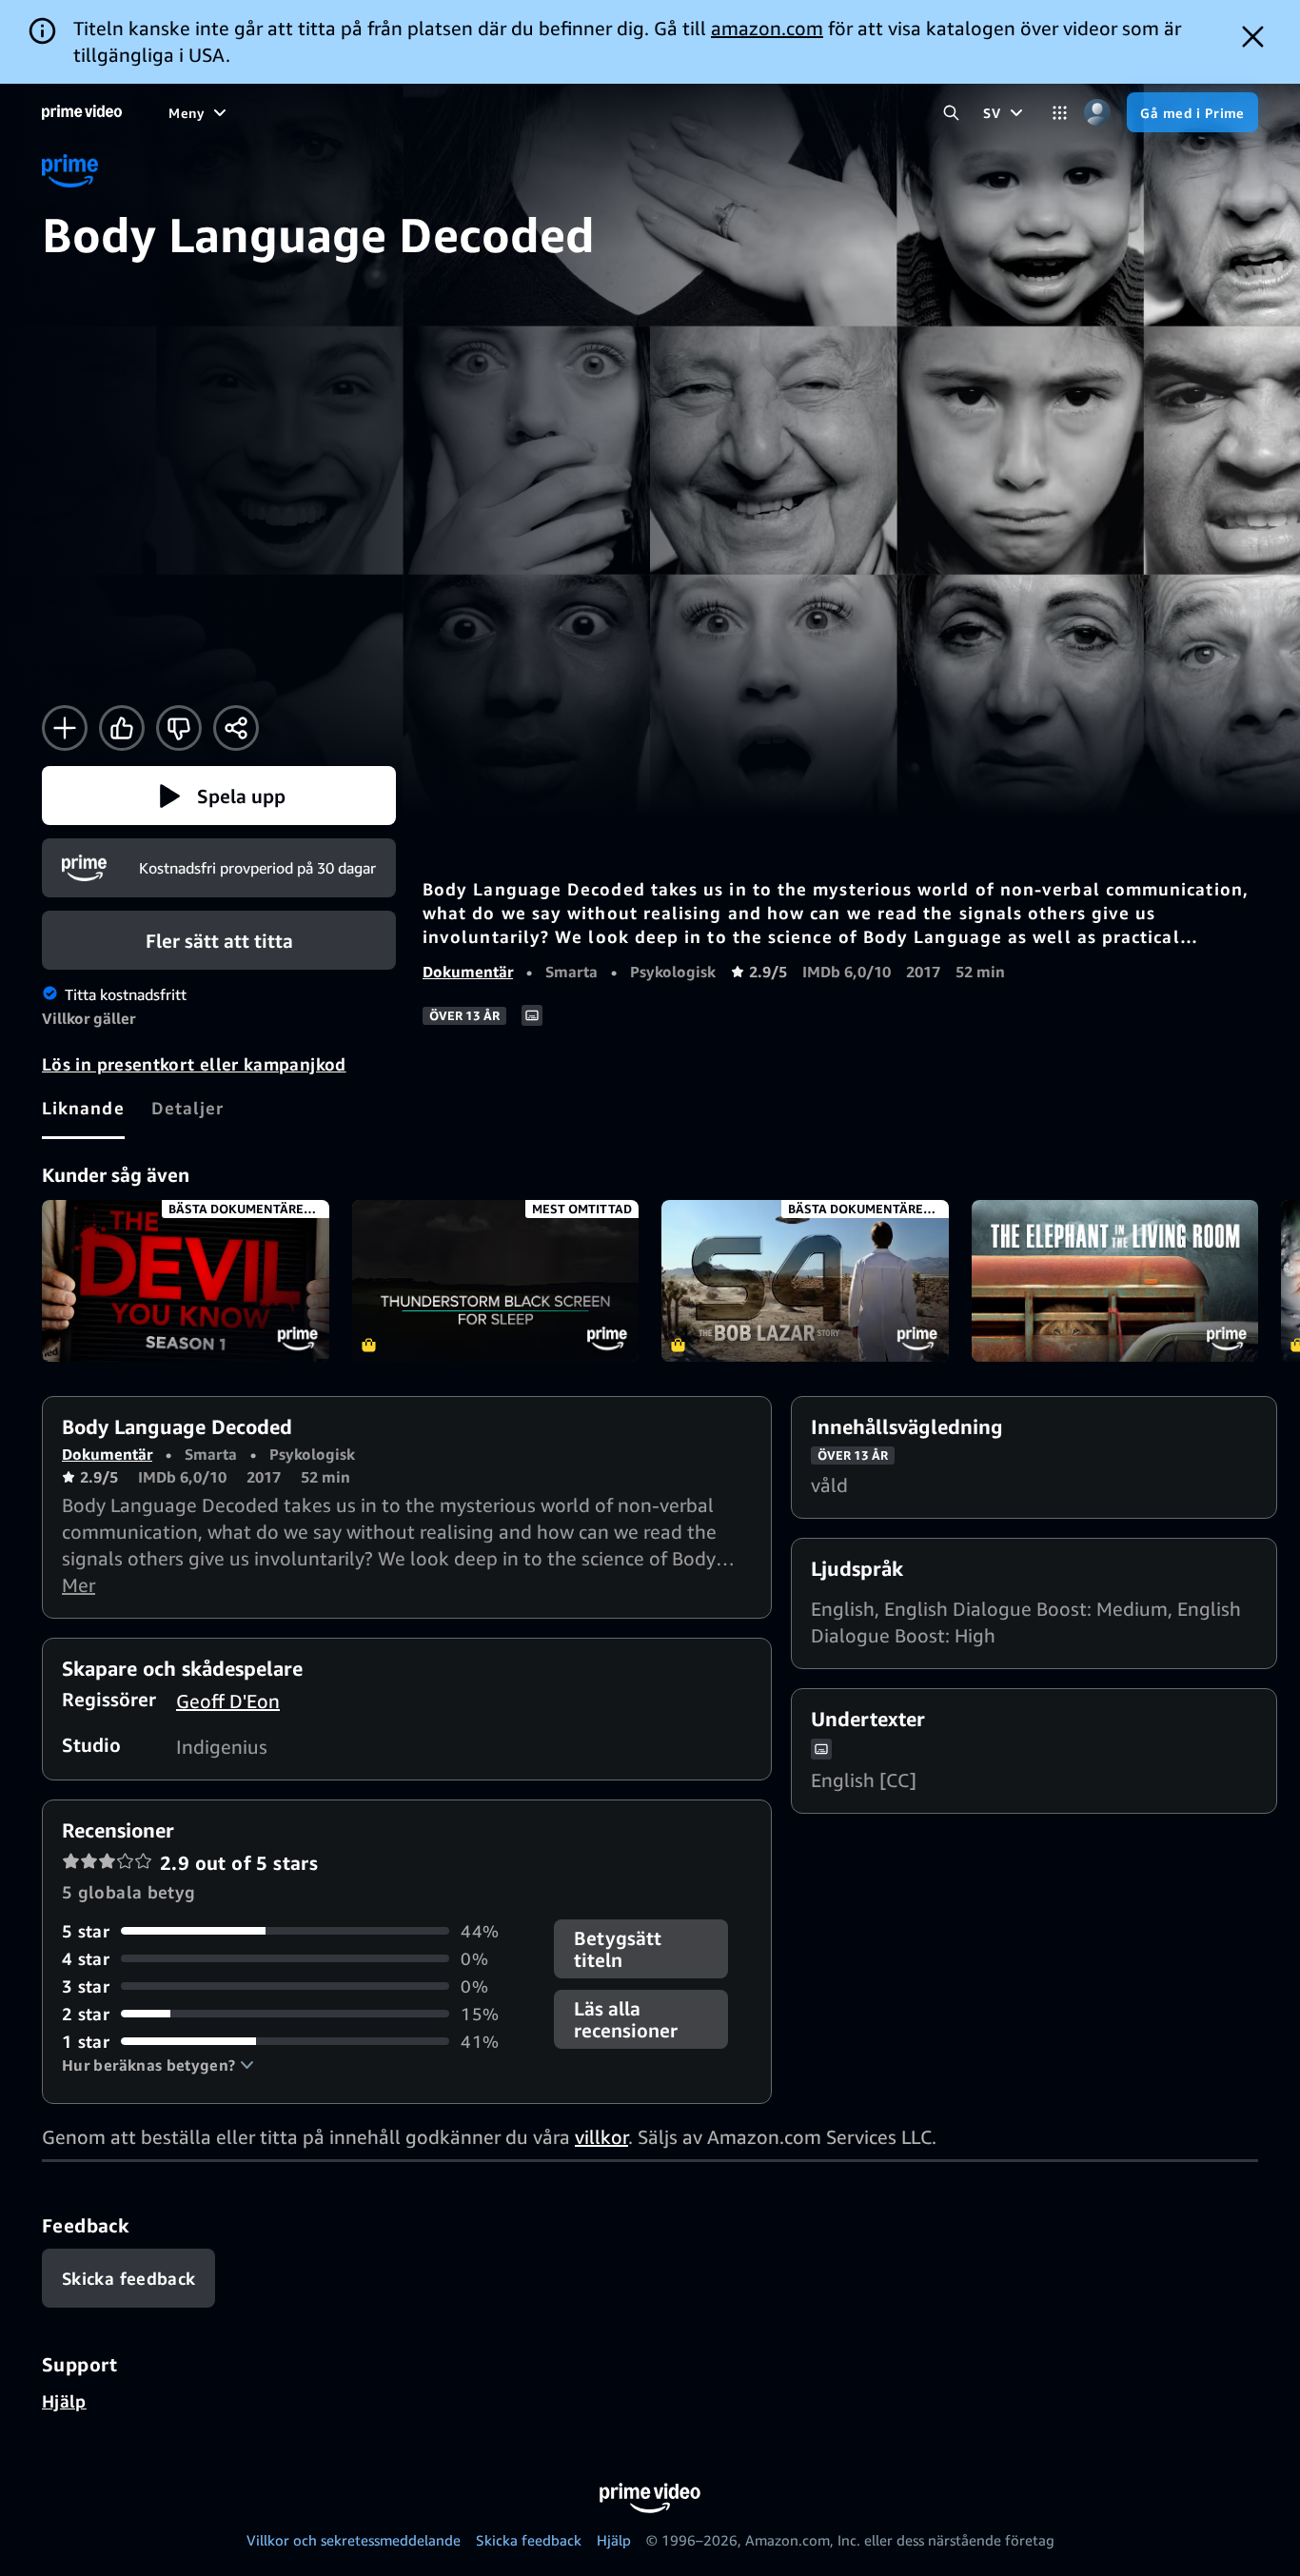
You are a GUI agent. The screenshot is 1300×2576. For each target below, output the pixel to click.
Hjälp (64, 2401)
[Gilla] (122, 728)
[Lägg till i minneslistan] (65, 728)
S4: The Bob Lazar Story (805, 1281)
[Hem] (82, 112)
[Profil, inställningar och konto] (1097, 113)
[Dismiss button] (1253, 37)
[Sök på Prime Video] (951, 113)
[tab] (83, 1108)
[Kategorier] (1060, 113)
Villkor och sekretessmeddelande (354, 2540)
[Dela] (236, 728)
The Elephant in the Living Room (1115, 1281)
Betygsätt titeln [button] (618, 1949)
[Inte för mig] (179, 728)
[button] (219, 796)
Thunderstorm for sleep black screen (496, 1281)
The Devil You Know (186, 1281)
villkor (601, 2137)
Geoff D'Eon (228, 1701)
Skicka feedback (529, 2540)
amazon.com (767, 28)
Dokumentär (468, 972)
